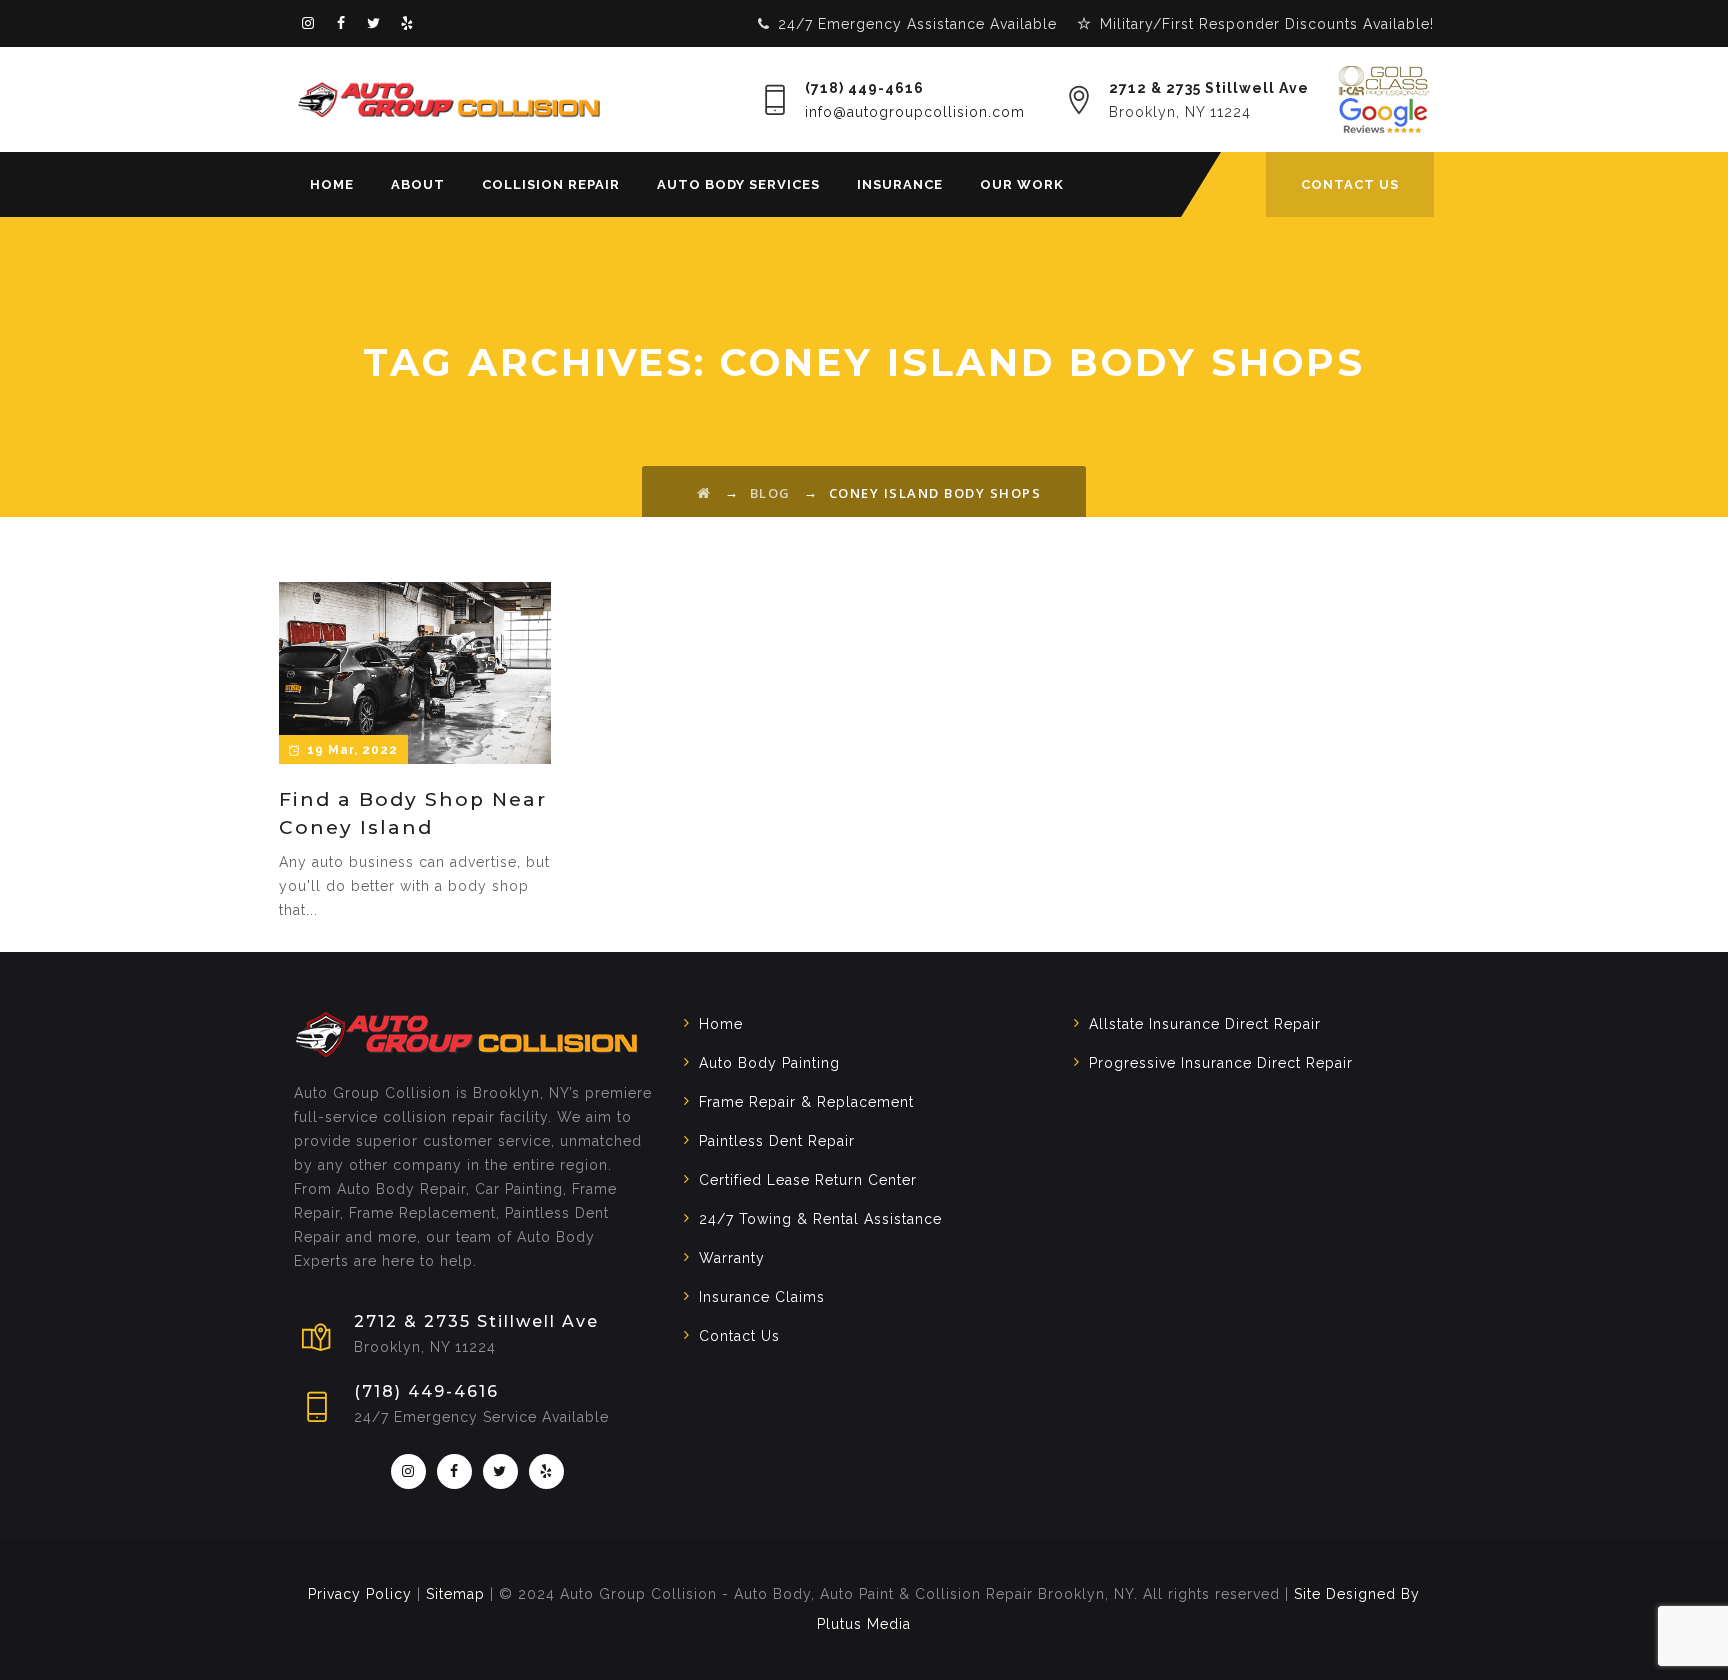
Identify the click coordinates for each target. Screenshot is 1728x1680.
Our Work (1022, 184)
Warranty (732, 1258)
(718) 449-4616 (864, 88)
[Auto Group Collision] (449, 99)
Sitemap (455, 1594)
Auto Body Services (738, 184)
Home (332, 184)
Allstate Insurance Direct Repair (1205, 1024)
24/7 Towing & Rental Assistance (820, 1219)
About (418, 184)
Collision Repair (551, 184)
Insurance (900, 184)
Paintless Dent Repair (777, 1141)
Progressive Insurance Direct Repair (1221, 1063)
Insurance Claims (762, 1297)
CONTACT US (1350, 184)
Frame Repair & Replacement (806, 1102)
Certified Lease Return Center (808, 1180)
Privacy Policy (360, 1594)
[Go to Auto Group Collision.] (704, 493)
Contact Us (739, 1336)
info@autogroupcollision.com (915, 112)
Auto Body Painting (769, 1063)
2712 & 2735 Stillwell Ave (1209, 88)
